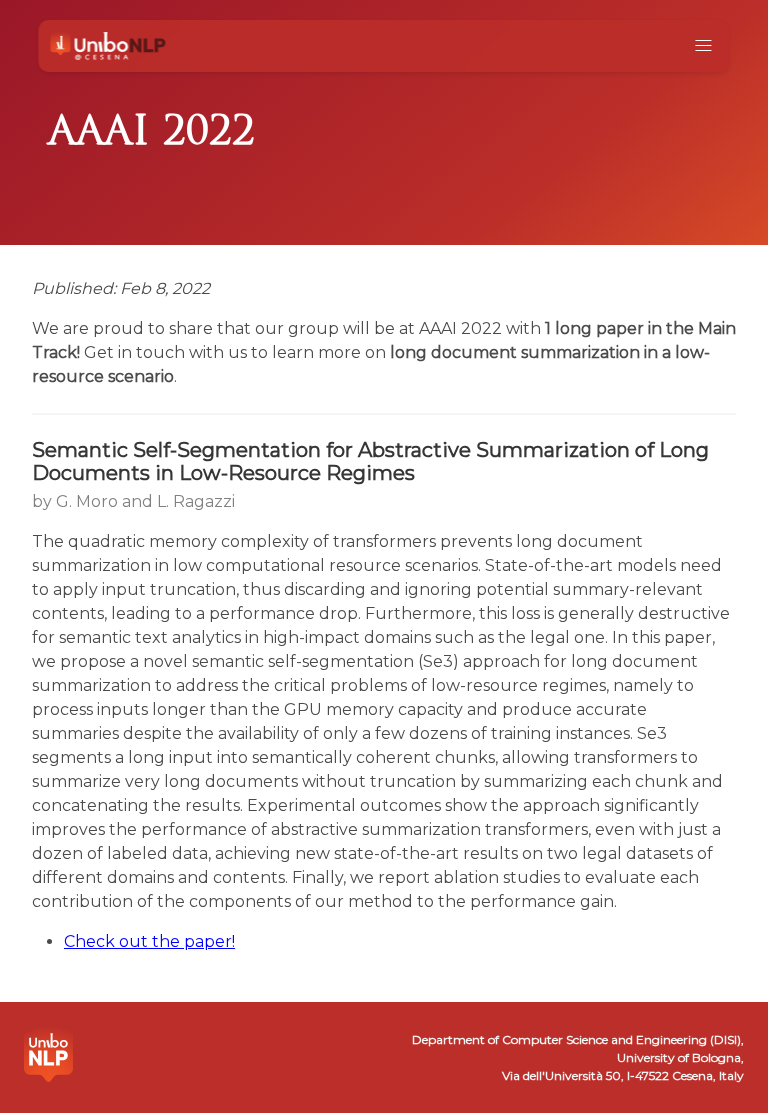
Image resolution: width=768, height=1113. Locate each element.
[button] (704, 46)
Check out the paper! (149, 941)
